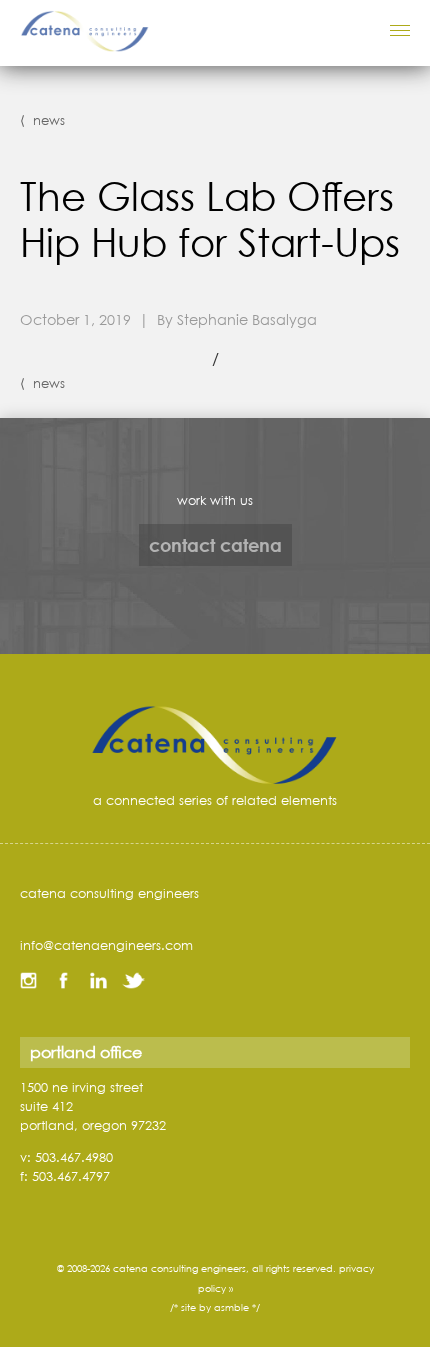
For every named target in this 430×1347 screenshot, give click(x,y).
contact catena (215, 545)
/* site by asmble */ (215, 1307)
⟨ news (42, 120)
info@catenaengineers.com (106, 945)
